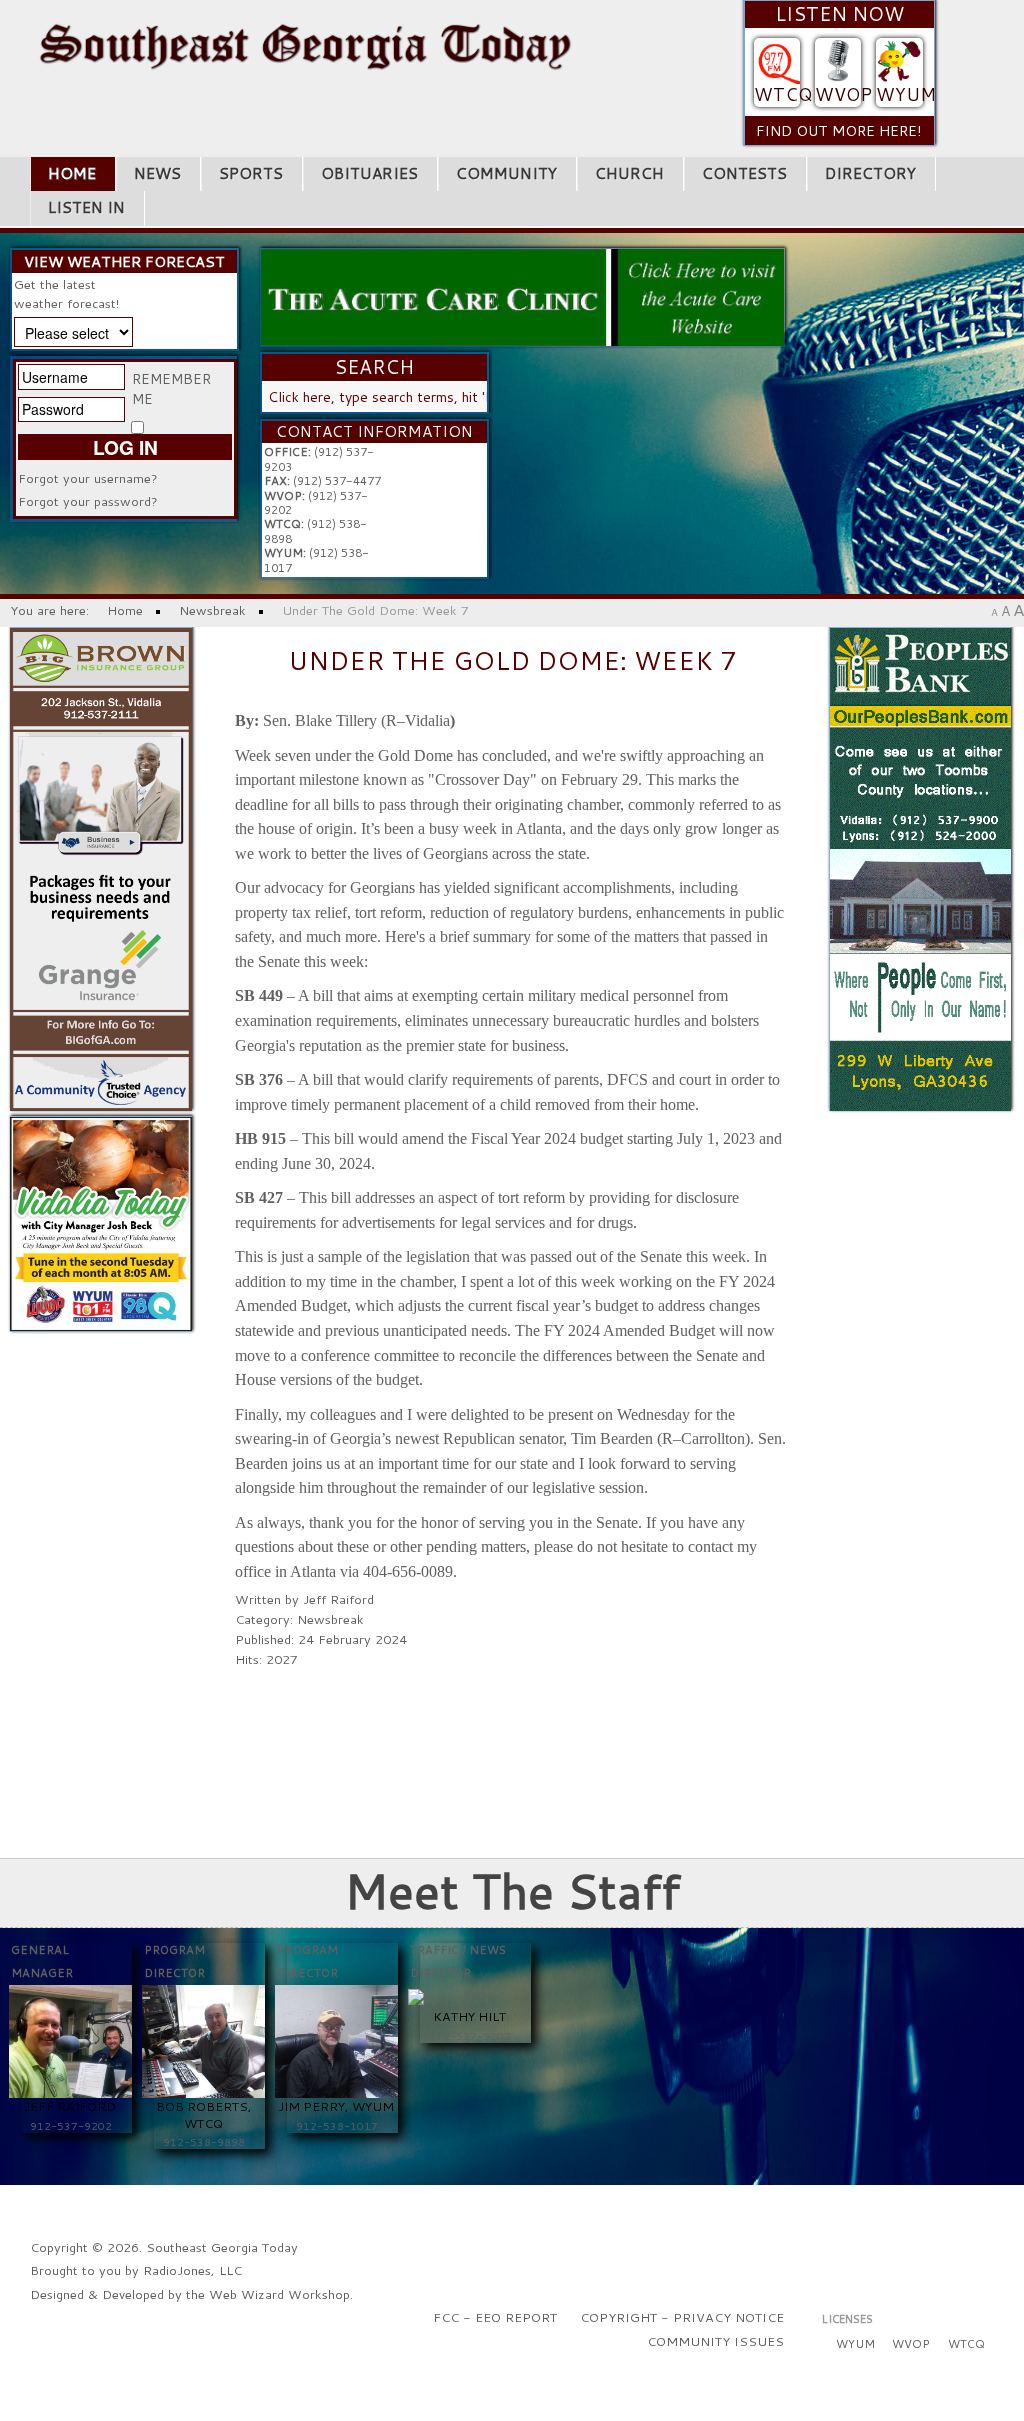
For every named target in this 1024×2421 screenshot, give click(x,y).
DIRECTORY (870, 173)
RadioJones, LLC (192, 2270)
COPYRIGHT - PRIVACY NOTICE (682, 2317)
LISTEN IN (86, 207)
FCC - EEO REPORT (495, 2317)
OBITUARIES (369, 173)
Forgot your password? (88, 501)
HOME (72, 173)
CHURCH (629, 173)
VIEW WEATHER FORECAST (124, 262)
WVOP (843, 94)
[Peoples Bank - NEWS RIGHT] (920, 867)
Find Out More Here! (839, 130)
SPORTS (251, 173)
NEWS (157, 173)
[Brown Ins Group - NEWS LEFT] (100, 867)
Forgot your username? (88, 478)
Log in (125, 446)
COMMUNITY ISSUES (715, 2341)
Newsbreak (330, 1619)
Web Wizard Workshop (279, 2294)
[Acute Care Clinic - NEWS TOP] (522, 295)
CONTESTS (744, 173)
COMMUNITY (506, 173)
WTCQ (783, 94)
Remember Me (171, 389)
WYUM (906, 94)
